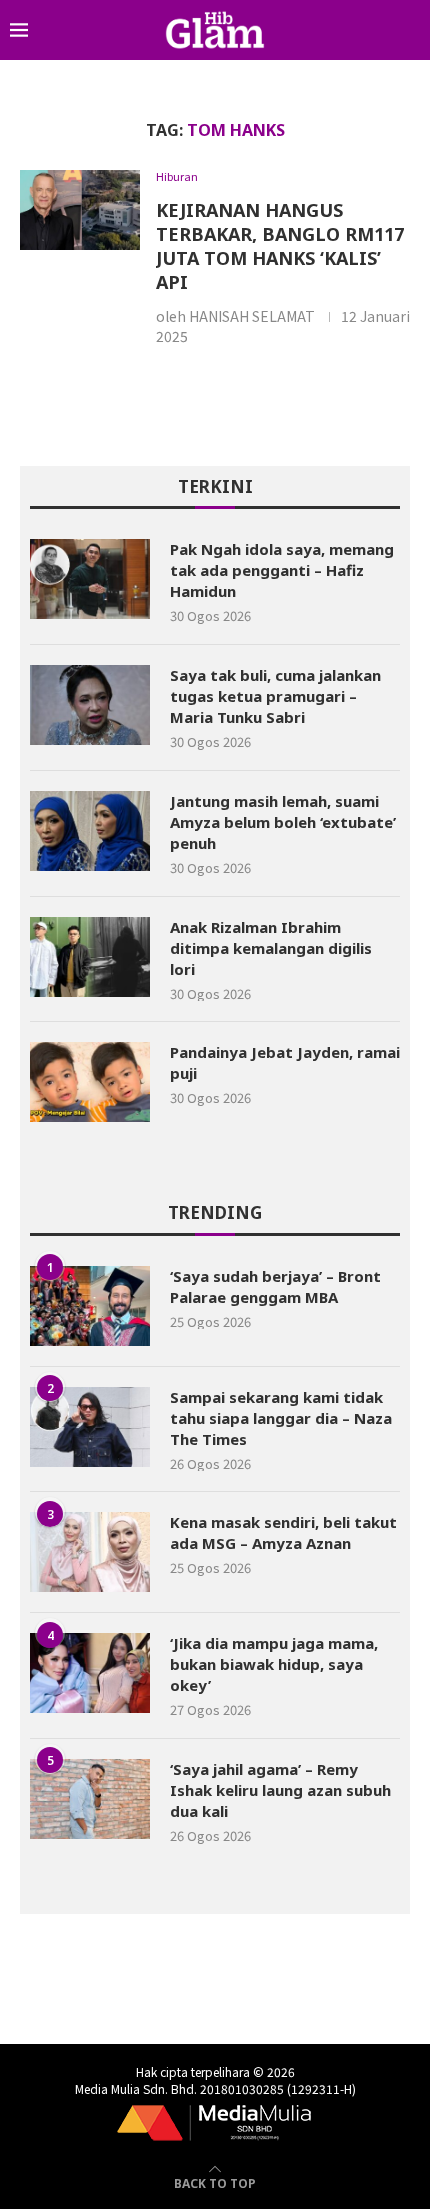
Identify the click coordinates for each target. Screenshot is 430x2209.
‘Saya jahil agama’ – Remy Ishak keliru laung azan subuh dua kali (280, 1790)
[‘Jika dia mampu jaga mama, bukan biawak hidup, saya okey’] (90, 1673)
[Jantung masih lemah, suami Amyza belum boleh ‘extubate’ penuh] (90, 831)
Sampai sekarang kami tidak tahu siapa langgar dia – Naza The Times (281, 1418)
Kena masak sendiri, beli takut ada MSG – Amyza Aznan (283, 1532)
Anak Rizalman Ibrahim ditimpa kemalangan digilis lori (271, 948)
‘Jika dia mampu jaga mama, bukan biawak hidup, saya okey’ (274, 1664)
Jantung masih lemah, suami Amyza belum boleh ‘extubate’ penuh (283, 822)
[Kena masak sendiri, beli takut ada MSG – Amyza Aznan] (90, 1552)
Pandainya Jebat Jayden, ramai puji (285, 1062)
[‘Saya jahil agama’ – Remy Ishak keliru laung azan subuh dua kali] (90, 1799)
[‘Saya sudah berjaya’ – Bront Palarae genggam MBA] (90, 1306)
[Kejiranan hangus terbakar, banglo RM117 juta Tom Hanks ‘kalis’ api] (80, 210)
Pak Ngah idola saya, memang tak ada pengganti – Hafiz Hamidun (282, 570)
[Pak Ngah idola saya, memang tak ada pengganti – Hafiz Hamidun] (90, 579)
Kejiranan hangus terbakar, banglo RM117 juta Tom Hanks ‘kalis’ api (280, 246)
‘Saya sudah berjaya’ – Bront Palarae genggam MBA (275, 1286)
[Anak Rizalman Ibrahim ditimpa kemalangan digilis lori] (90, 957)
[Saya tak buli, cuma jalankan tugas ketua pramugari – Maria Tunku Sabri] (90, 705)
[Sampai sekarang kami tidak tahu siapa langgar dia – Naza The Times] (90, 1427)
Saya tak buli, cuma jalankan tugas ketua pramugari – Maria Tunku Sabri (275, 696)
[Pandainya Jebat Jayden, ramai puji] (90, 1082)
